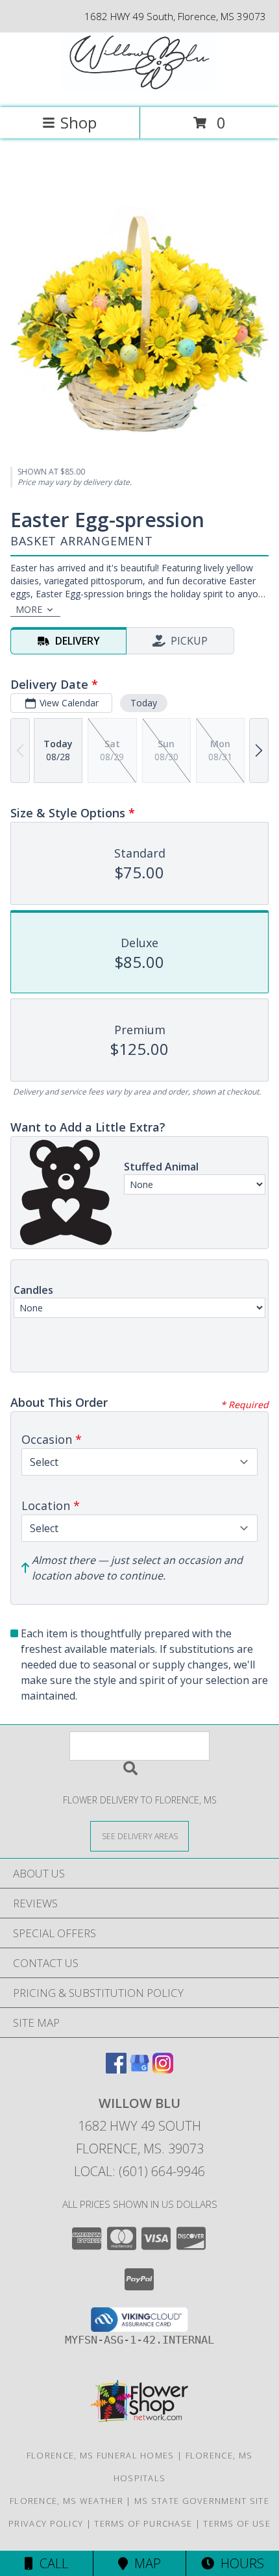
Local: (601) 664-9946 (139, 2171)
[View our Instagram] (163, 2069)
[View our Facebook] (116, 2069)
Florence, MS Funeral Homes (101, 2455)
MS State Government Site (202, 2501)
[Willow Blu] (139, 89)
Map (144, 2563)
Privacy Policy (46, 2523)
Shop (79, 122)
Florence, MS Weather (67, 2501)
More (29, 609)
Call (51, 2563)
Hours (239, 2563)
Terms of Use (237, 2523)
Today (144, 703)
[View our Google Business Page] (139, 2069)
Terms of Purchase (143, 2523)
